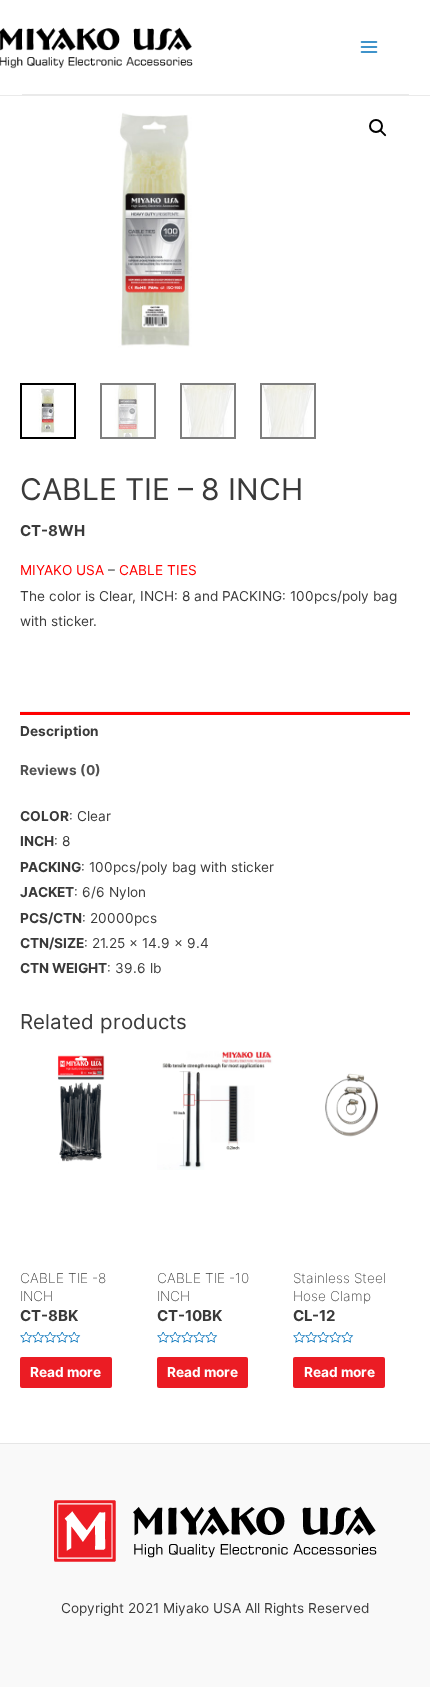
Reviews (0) (60, 770)
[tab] (215, 731)
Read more (65, 1372)
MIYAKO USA (62, 570)
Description (59, 731)
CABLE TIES (158, 570)
